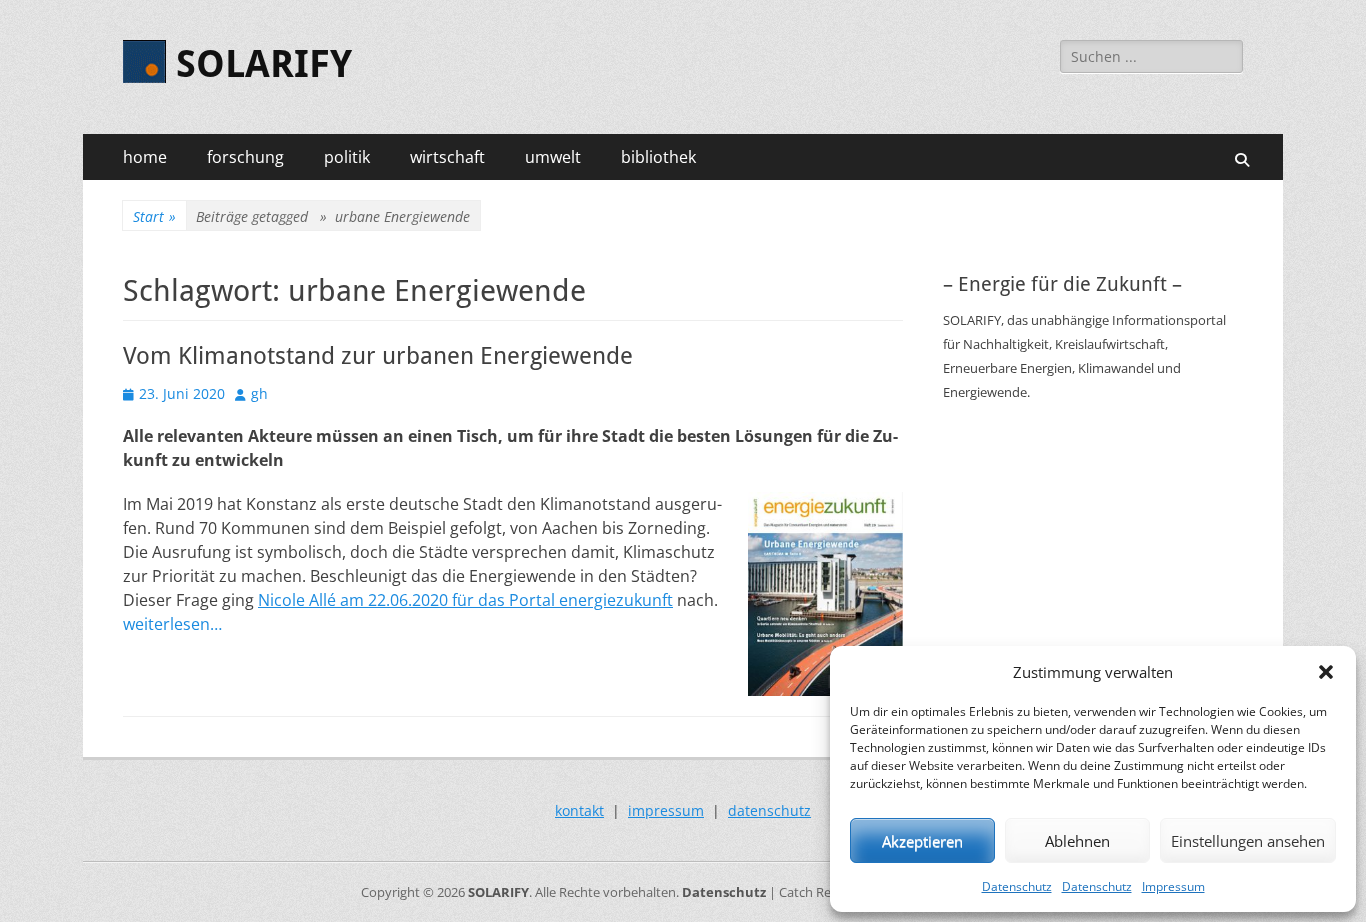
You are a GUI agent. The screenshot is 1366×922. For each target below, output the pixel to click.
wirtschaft (447, 157)
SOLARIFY (264, 64)
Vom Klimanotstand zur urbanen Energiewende (378, 356)
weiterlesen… (172, 624)
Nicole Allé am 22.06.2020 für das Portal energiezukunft (465, 600)
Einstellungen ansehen (1248, 841)
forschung (245, 157)
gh (259, 393)
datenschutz (769, 810)
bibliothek (658, 157)
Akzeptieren (922, 841)
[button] (1326, 672)
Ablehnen (1077, 841)
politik (347, 157)
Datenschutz (1017, 886)
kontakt (579, 810)
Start (154, 216)
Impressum (1173, 886)
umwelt (553, 157)
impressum (666, 810)
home (145, 157)
